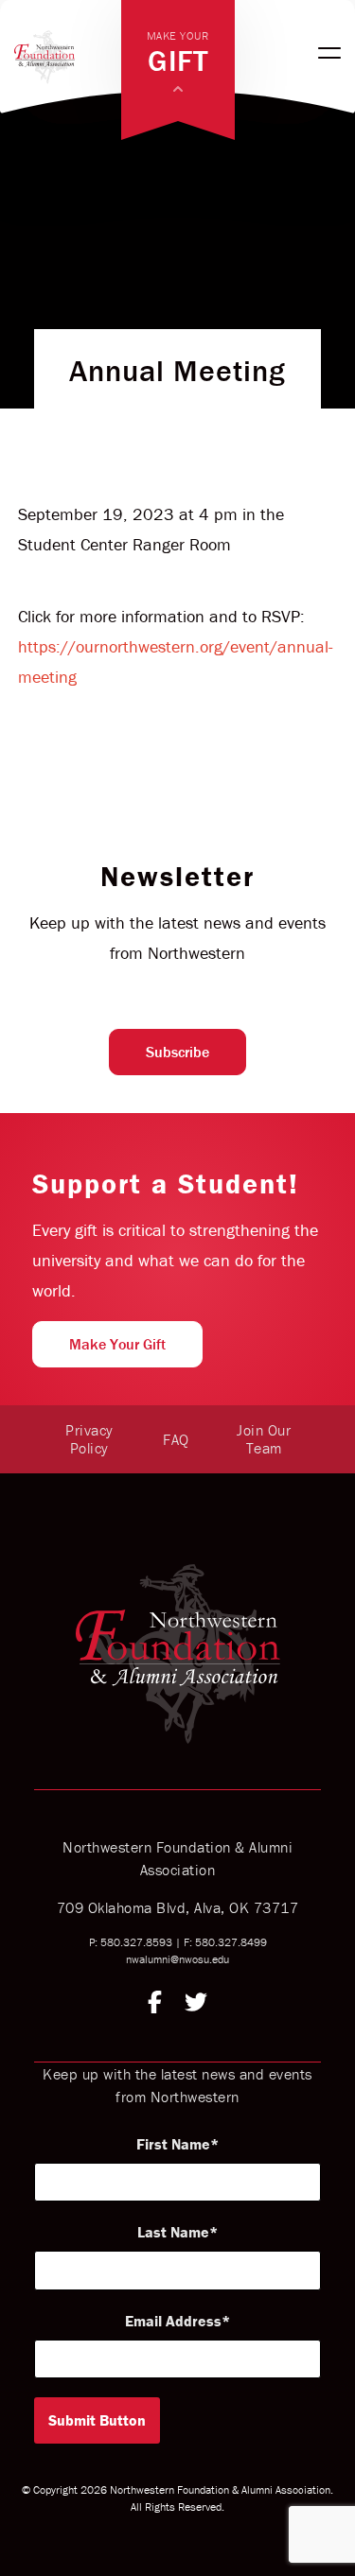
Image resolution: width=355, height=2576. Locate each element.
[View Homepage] (68, 53)
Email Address (173, 2321)
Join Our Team (264, 1439)
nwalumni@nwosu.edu (177, 1959)
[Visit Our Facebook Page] (155, 2005)
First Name (173, 2144)
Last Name (173, 2232)
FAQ (176, 1439)
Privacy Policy (89, 1439)
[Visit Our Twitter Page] (196, 2005)
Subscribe (177, 1052)
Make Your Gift (117, 1344)
